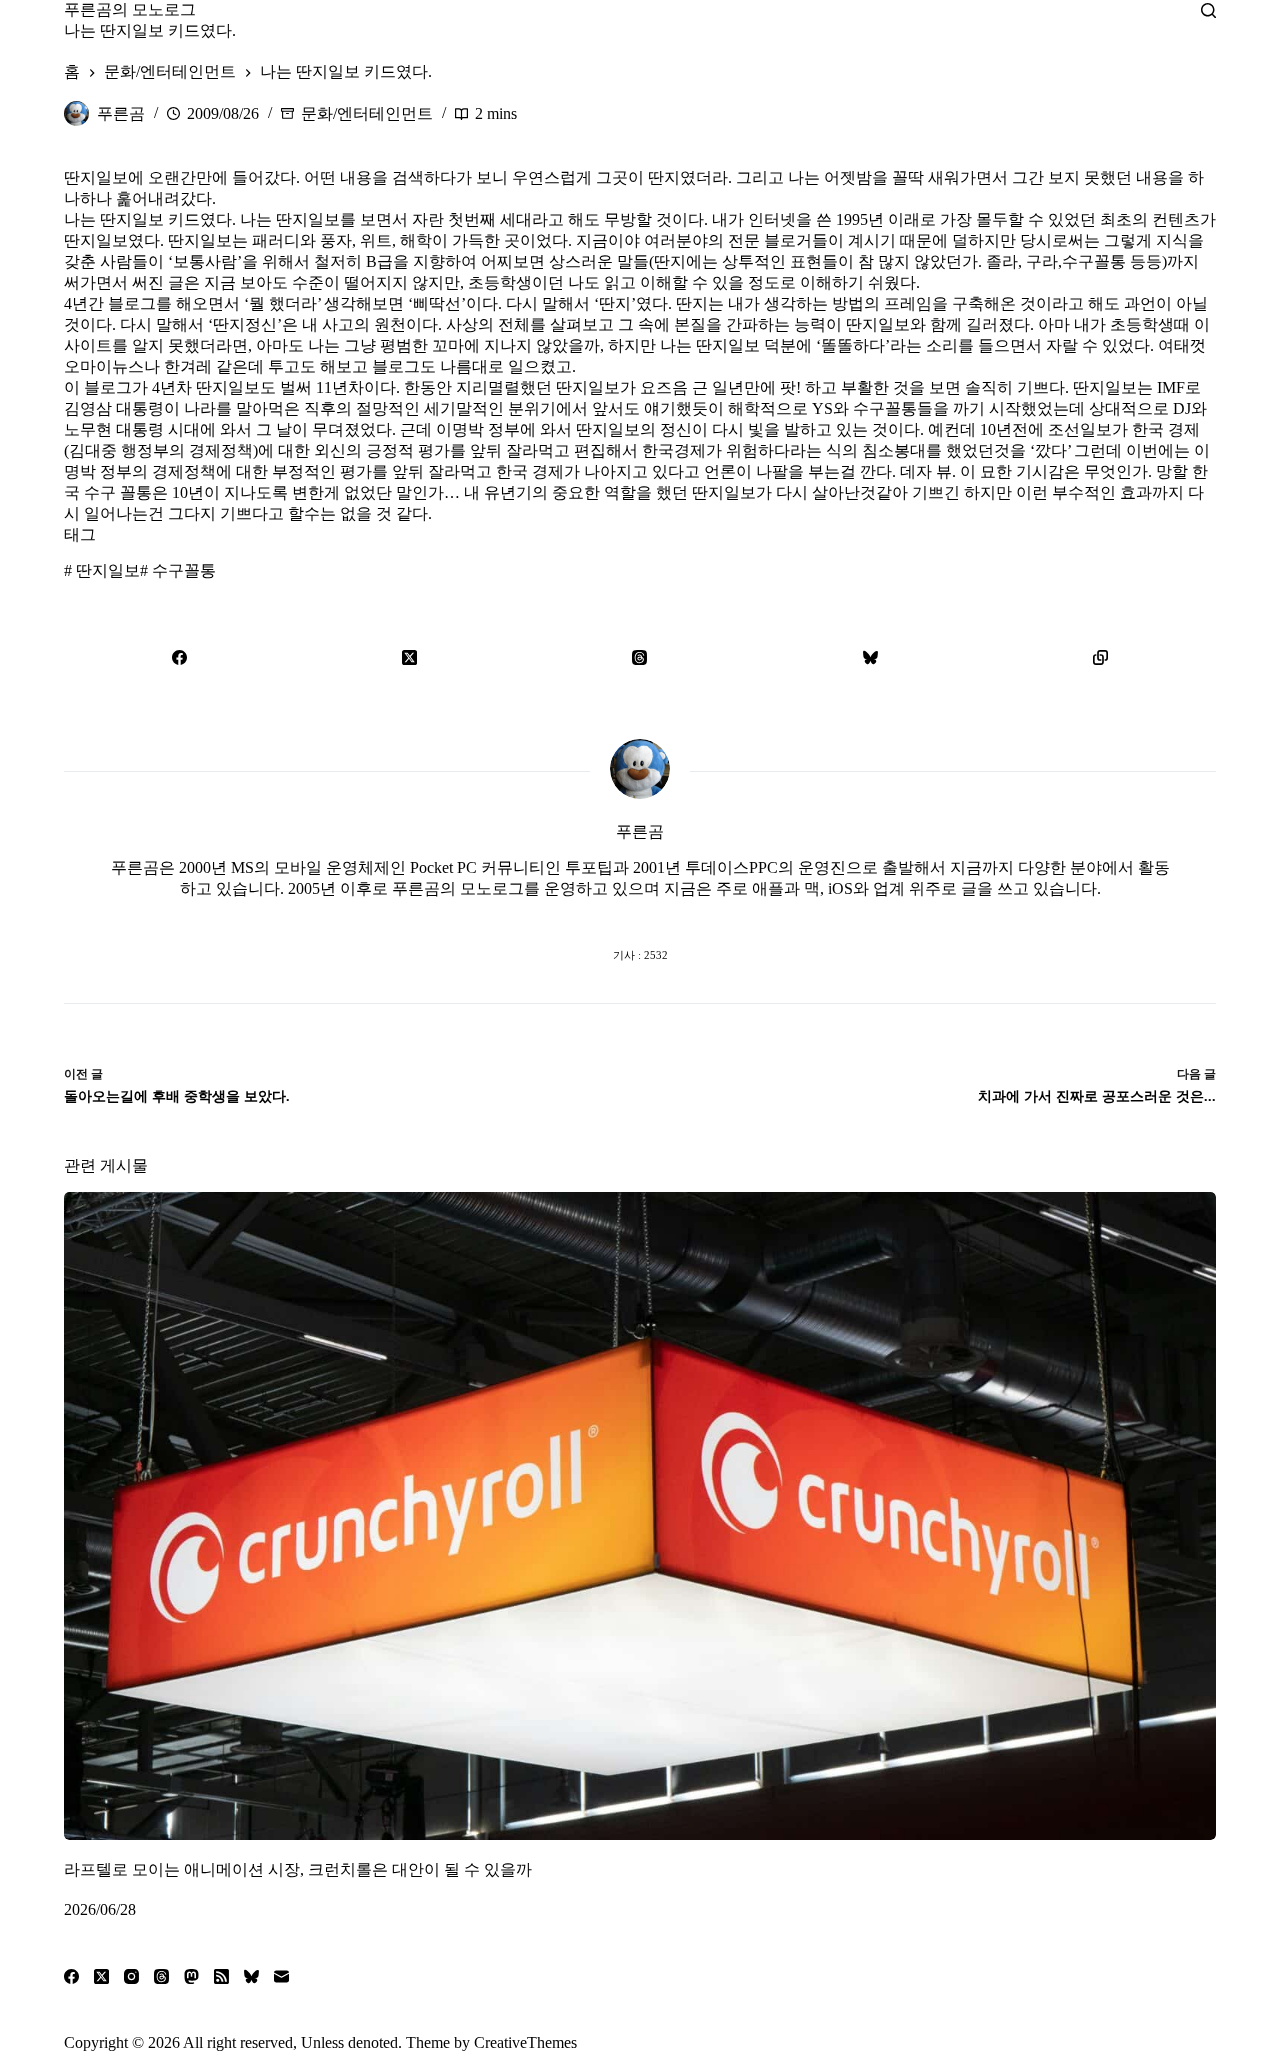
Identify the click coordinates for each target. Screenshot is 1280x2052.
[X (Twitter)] (409, 657)
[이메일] (281, 1976)
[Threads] (640, 657)
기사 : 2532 (640, 955)
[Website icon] (600, 915)
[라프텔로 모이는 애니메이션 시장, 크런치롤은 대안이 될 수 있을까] (640, 1516)
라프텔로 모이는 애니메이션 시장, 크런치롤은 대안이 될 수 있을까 (298, 1869)
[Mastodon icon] (720, 915)
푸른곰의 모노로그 (130, 9)
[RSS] (221, 1976)
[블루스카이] (870, 657)
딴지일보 (102, 570)
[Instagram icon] (680, 915)
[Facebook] (179, 657)
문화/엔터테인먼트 (367, 113)
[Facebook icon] (560, 915)
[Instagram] (131, 1976)
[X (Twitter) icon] (640, 915)
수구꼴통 (178, 570)
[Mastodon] (191, 1976)
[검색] (1208, 10)
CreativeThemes (525, 2042)
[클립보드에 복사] (1101, 657)
